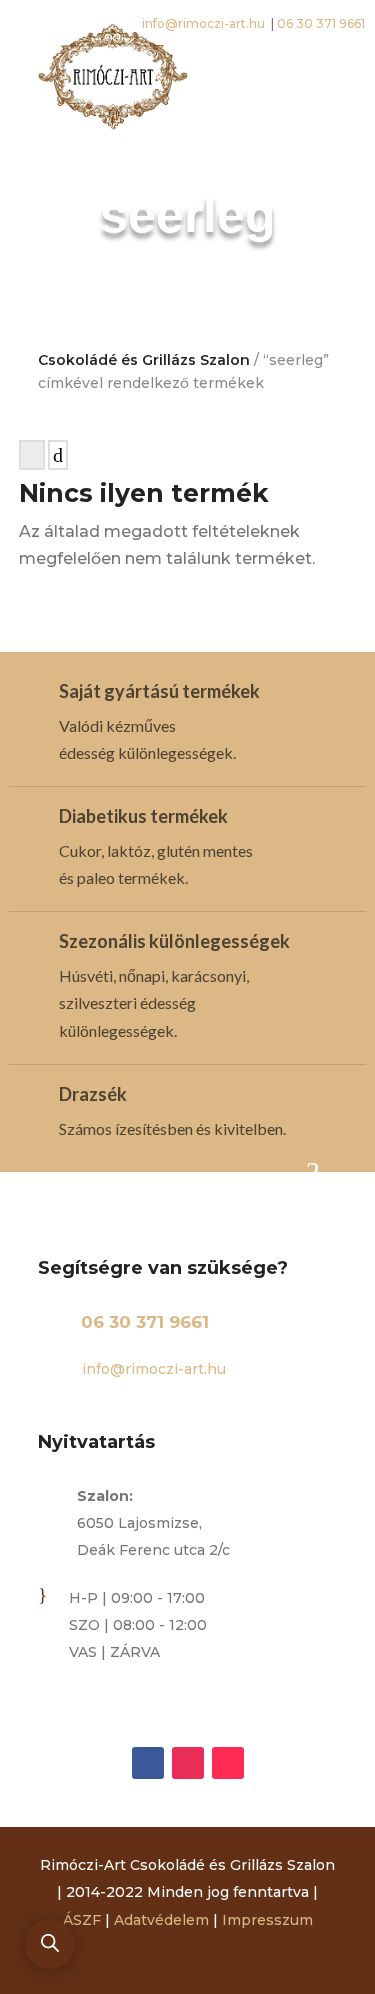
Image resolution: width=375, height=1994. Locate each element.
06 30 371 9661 (145, 1322)
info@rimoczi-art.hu (152, 1369)
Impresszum (267, 1920)
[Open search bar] (50, 1943)
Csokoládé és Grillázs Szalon (144, 360)
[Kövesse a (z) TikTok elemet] (228, 1763)
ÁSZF (82, 1920)
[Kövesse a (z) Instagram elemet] (188, 1763)
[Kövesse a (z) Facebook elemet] (148, 1763)
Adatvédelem (161, 1920)
